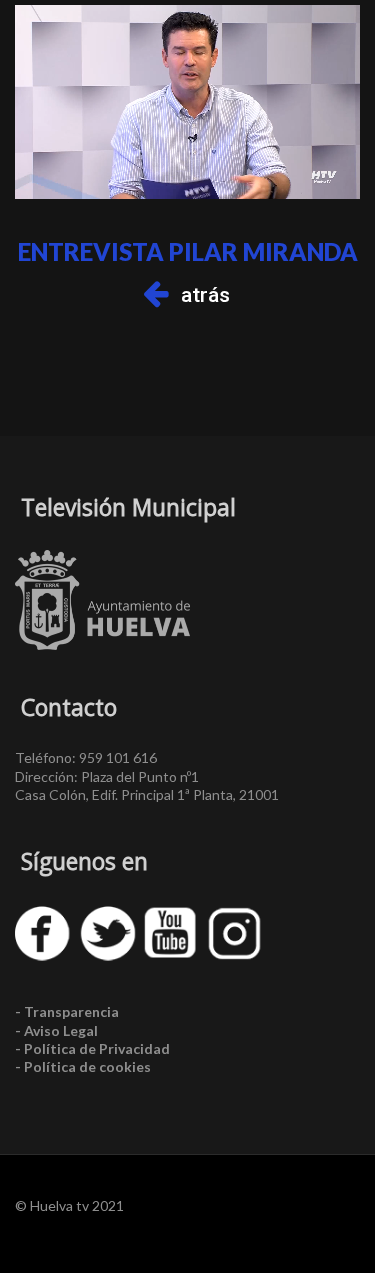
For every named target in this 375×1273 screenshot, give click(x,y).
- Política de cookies (83, 1066)
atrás (205, 295)
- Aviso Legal (56, 1030)
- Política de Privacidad (92, 1048)
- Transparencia (67, 1011)
